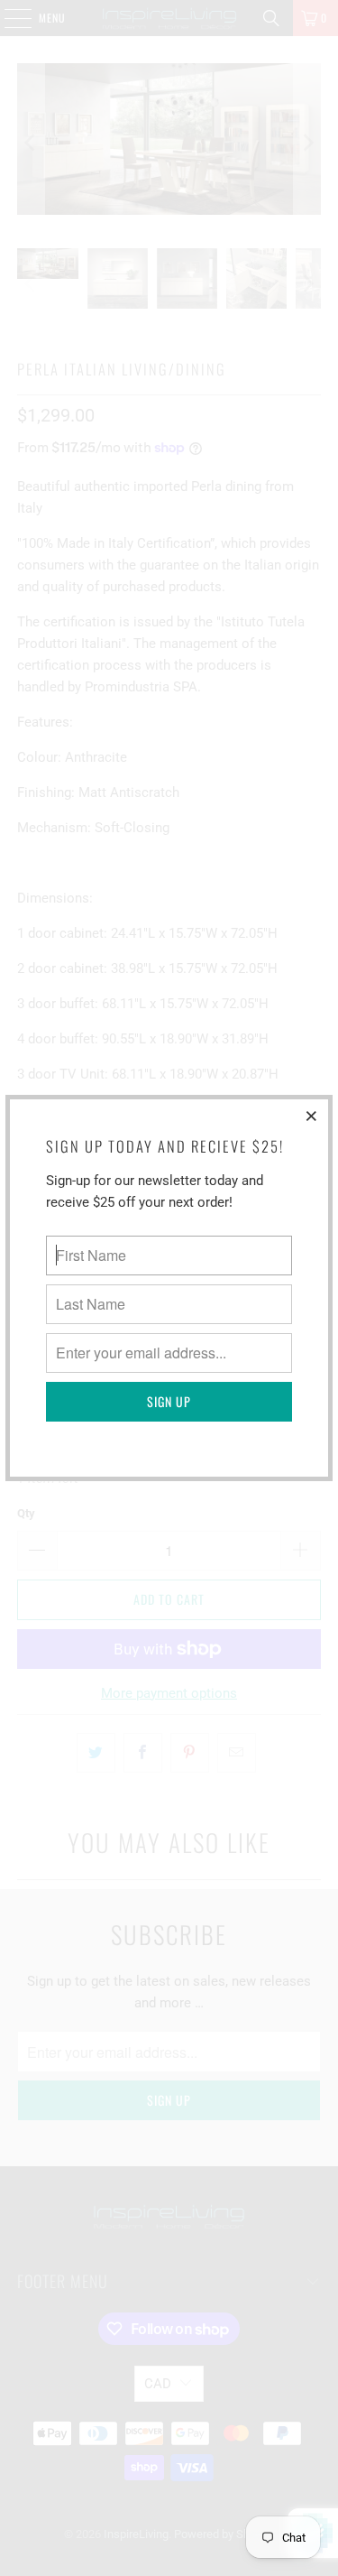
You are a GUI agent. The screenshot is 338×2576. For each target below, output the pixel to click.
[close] (312, 1116)
